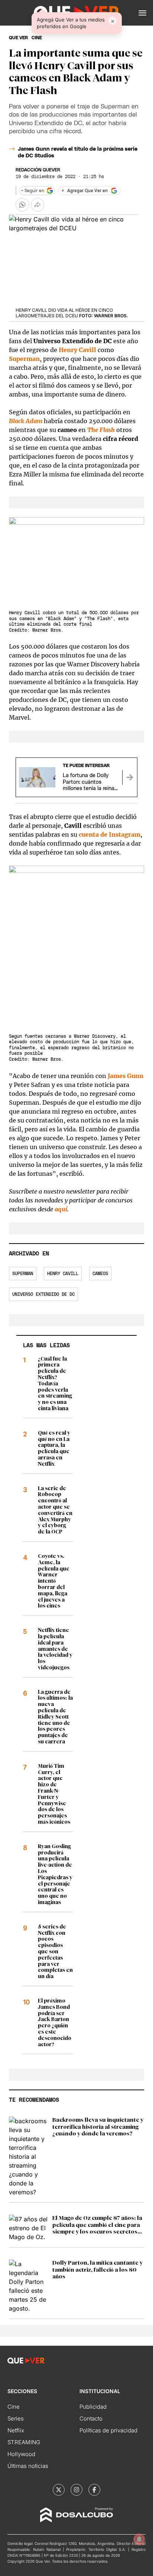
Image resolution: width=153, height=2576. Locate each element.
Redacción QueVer (38, 170)
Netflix (16, 2430)
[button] (142, 13)
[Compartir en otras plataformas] (38, 205)
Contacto (91, 2418)
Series (16, 2418)
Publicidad (93, 2407)
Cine (14, 2407)
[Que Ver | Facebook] (94, 2490)
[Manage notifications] (139, 2539)
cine (37, 38)
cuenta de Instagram (110, 834)
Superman (23, 1274)
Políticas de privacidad (108, 2430)
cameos (100, 1274)
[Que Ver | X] (59, 2490)
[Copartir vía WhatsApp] (22, 205)
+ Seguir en (33, 191)
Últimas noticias (28, 2466)
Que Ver (18, 38)
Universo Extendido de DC (43, 1294)
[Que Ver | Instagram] (76, 2490)
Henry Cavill (77, 350)
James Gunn (126, 1076)
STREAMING (24, 2442)
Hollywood (21, 2454)
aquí (61, 1209)
